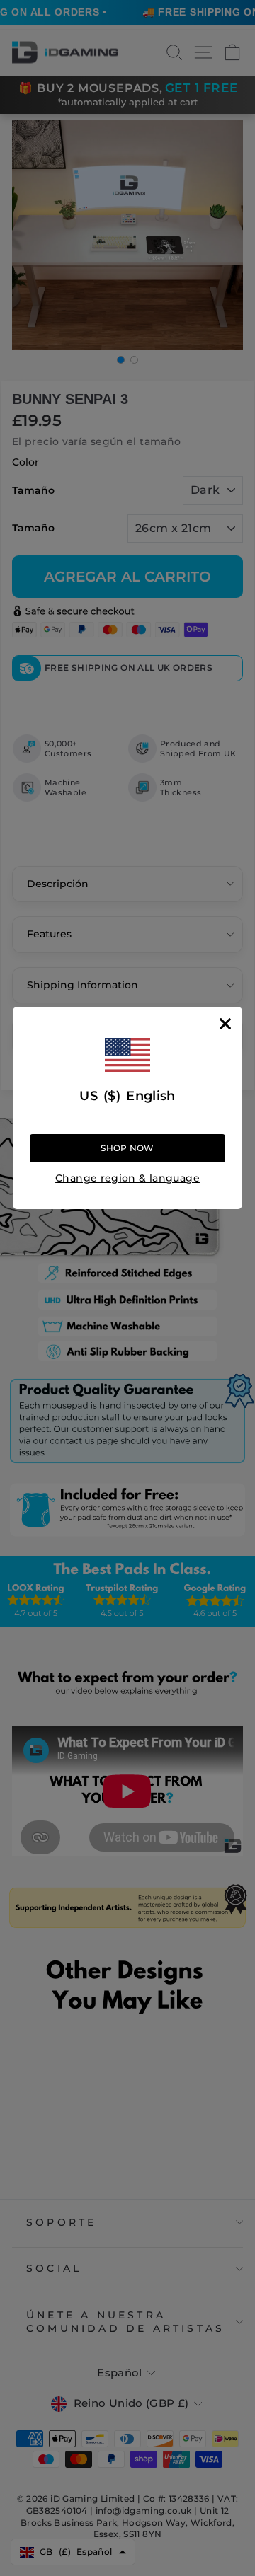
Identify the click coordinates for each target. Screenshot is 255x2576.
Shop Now (127, 1148)
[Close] (225, 1024)
